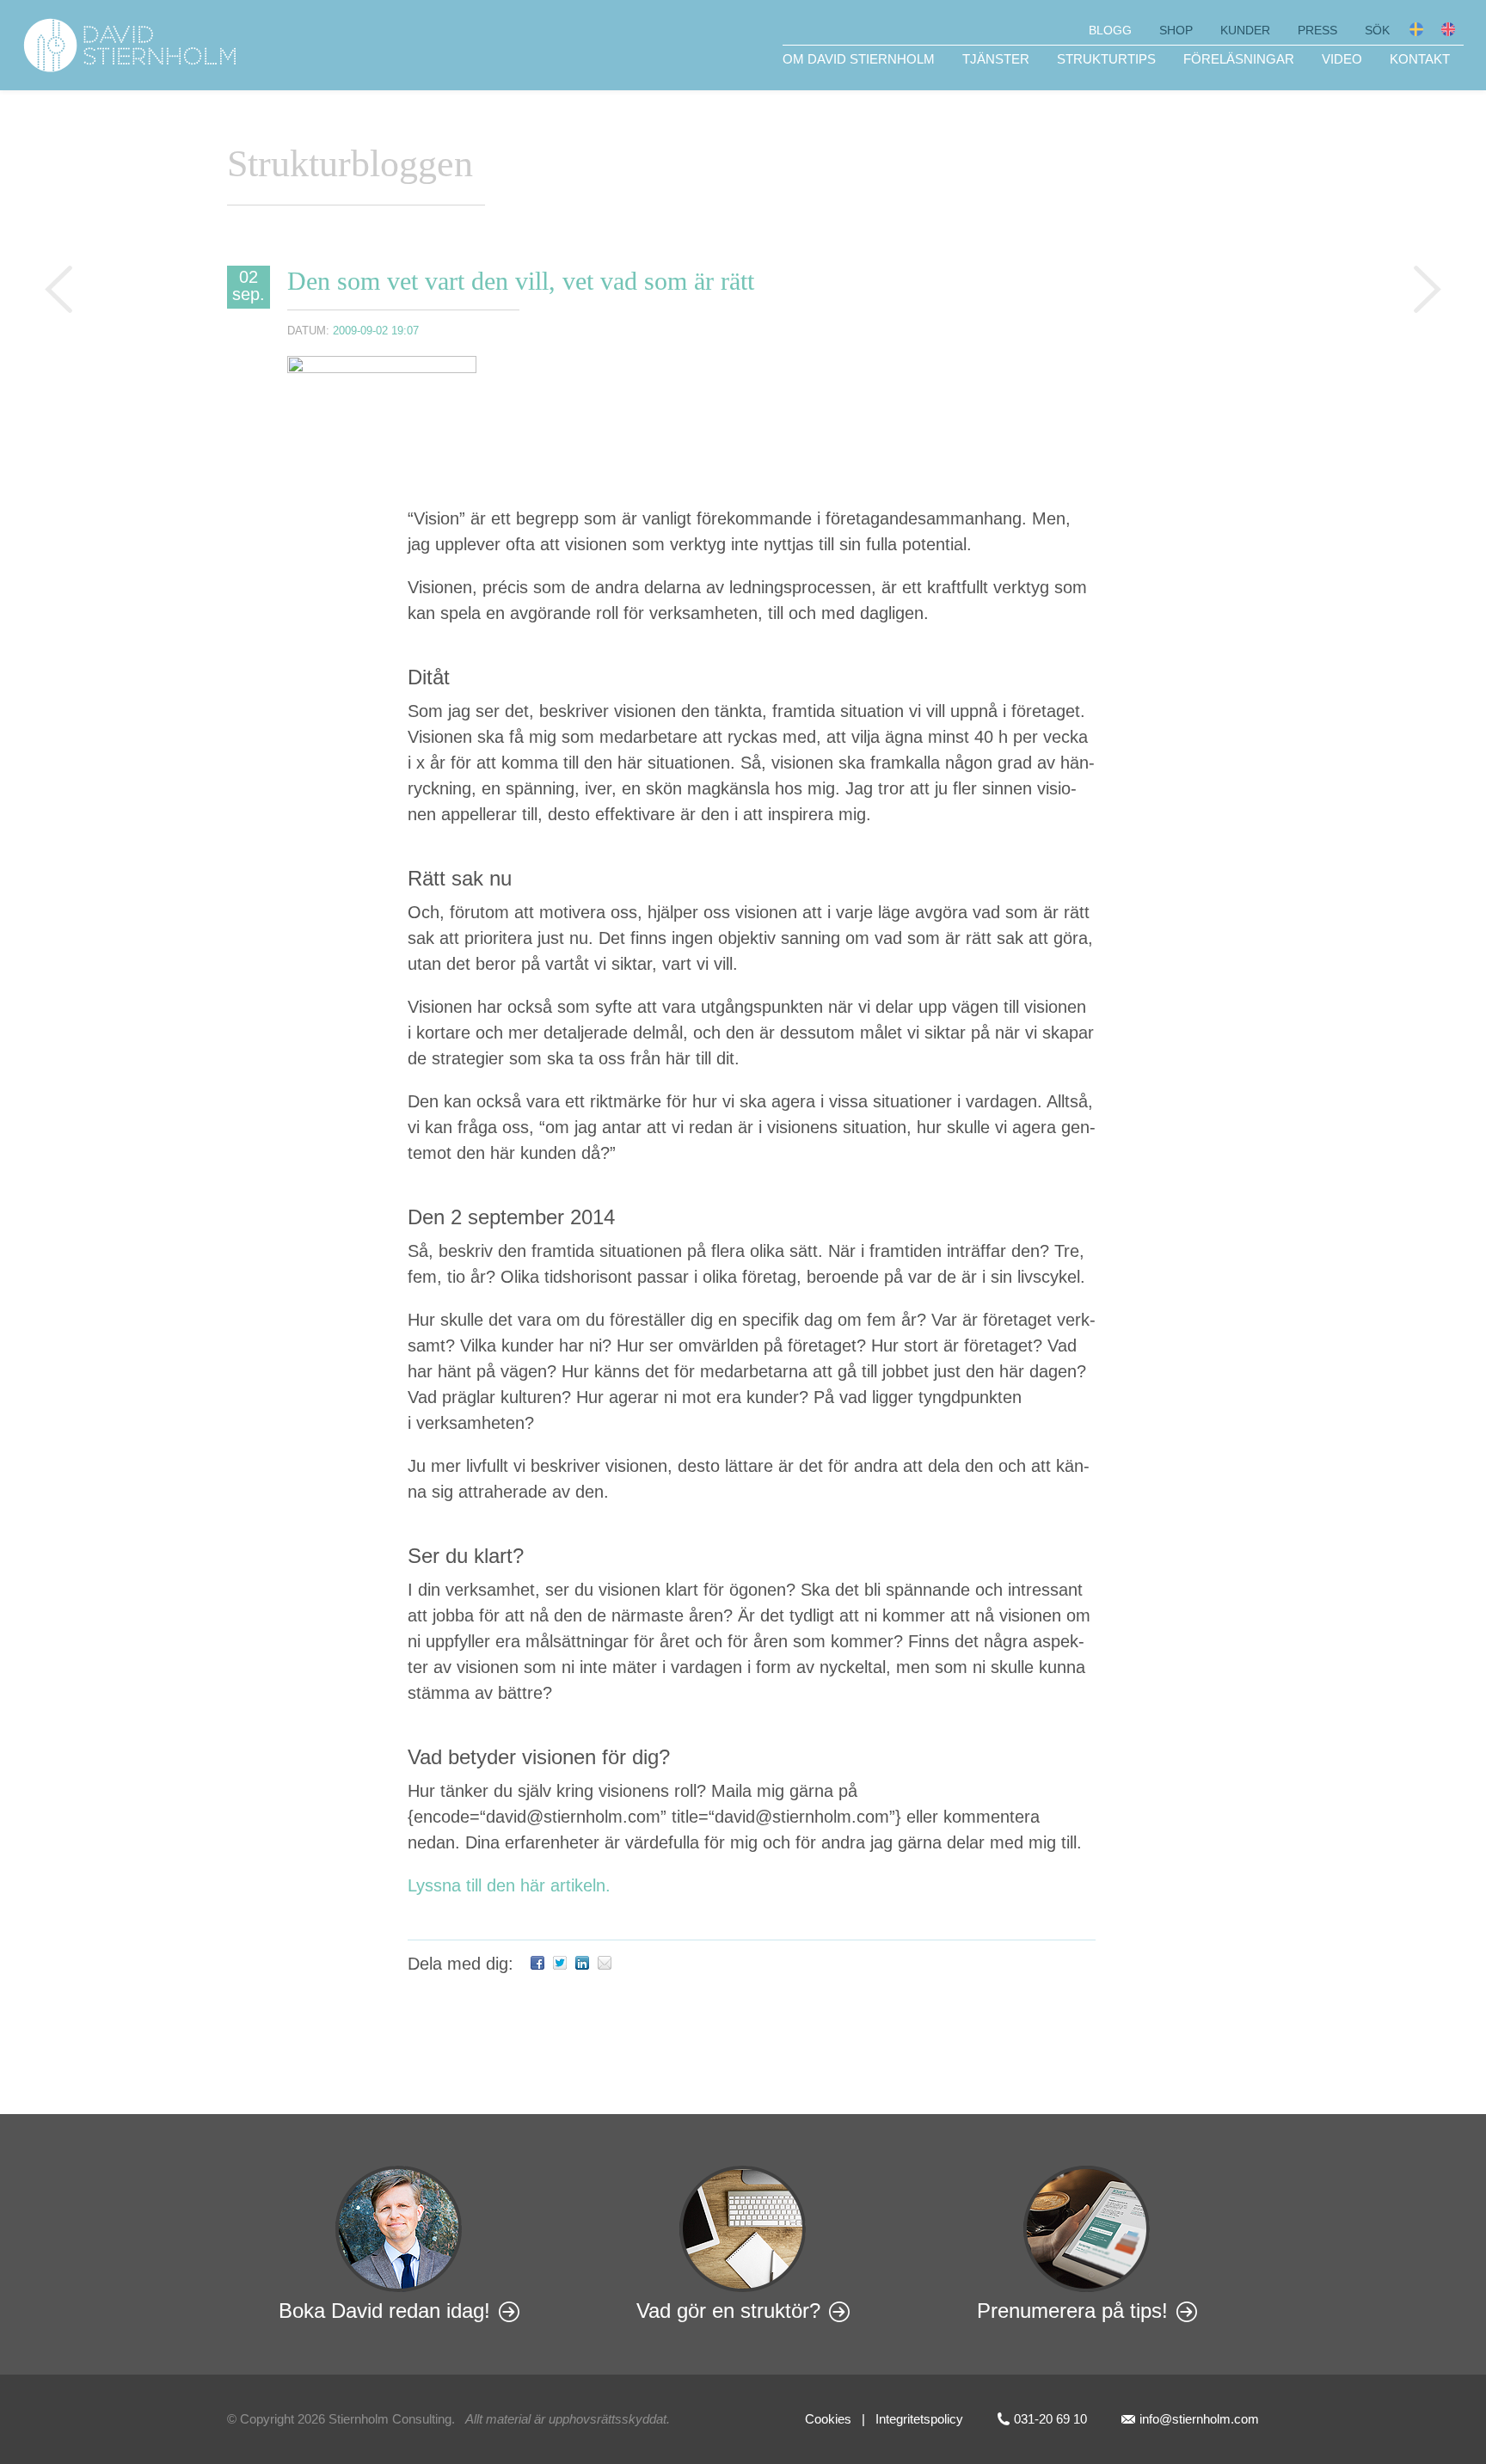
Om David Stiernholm (859, 59)
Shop (1176, 30)
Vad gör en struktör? (728, 2311)
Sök (1377, 30)
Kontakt (1420, 59)
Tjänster (996, 59)
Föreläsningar (1239, 59)
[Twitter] (560, 1964)
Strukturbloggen (350, 164)
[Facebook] (537, 1964)
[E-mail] (605, 1964)
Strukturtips (1106, 59)
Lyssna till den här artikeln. (509, 1885)
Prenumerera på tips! (1072, 2311)
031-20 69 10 (1050, 2419)
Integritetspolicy (919, 2419)
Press (1317, 30)
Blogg (1110, 30)
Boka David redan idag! (384, 2311)
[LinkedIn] (582, 1964)
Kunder (1245, 30)
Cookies (828, 2419)
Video (1342, 59)
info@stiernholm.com (1199, 2419)
